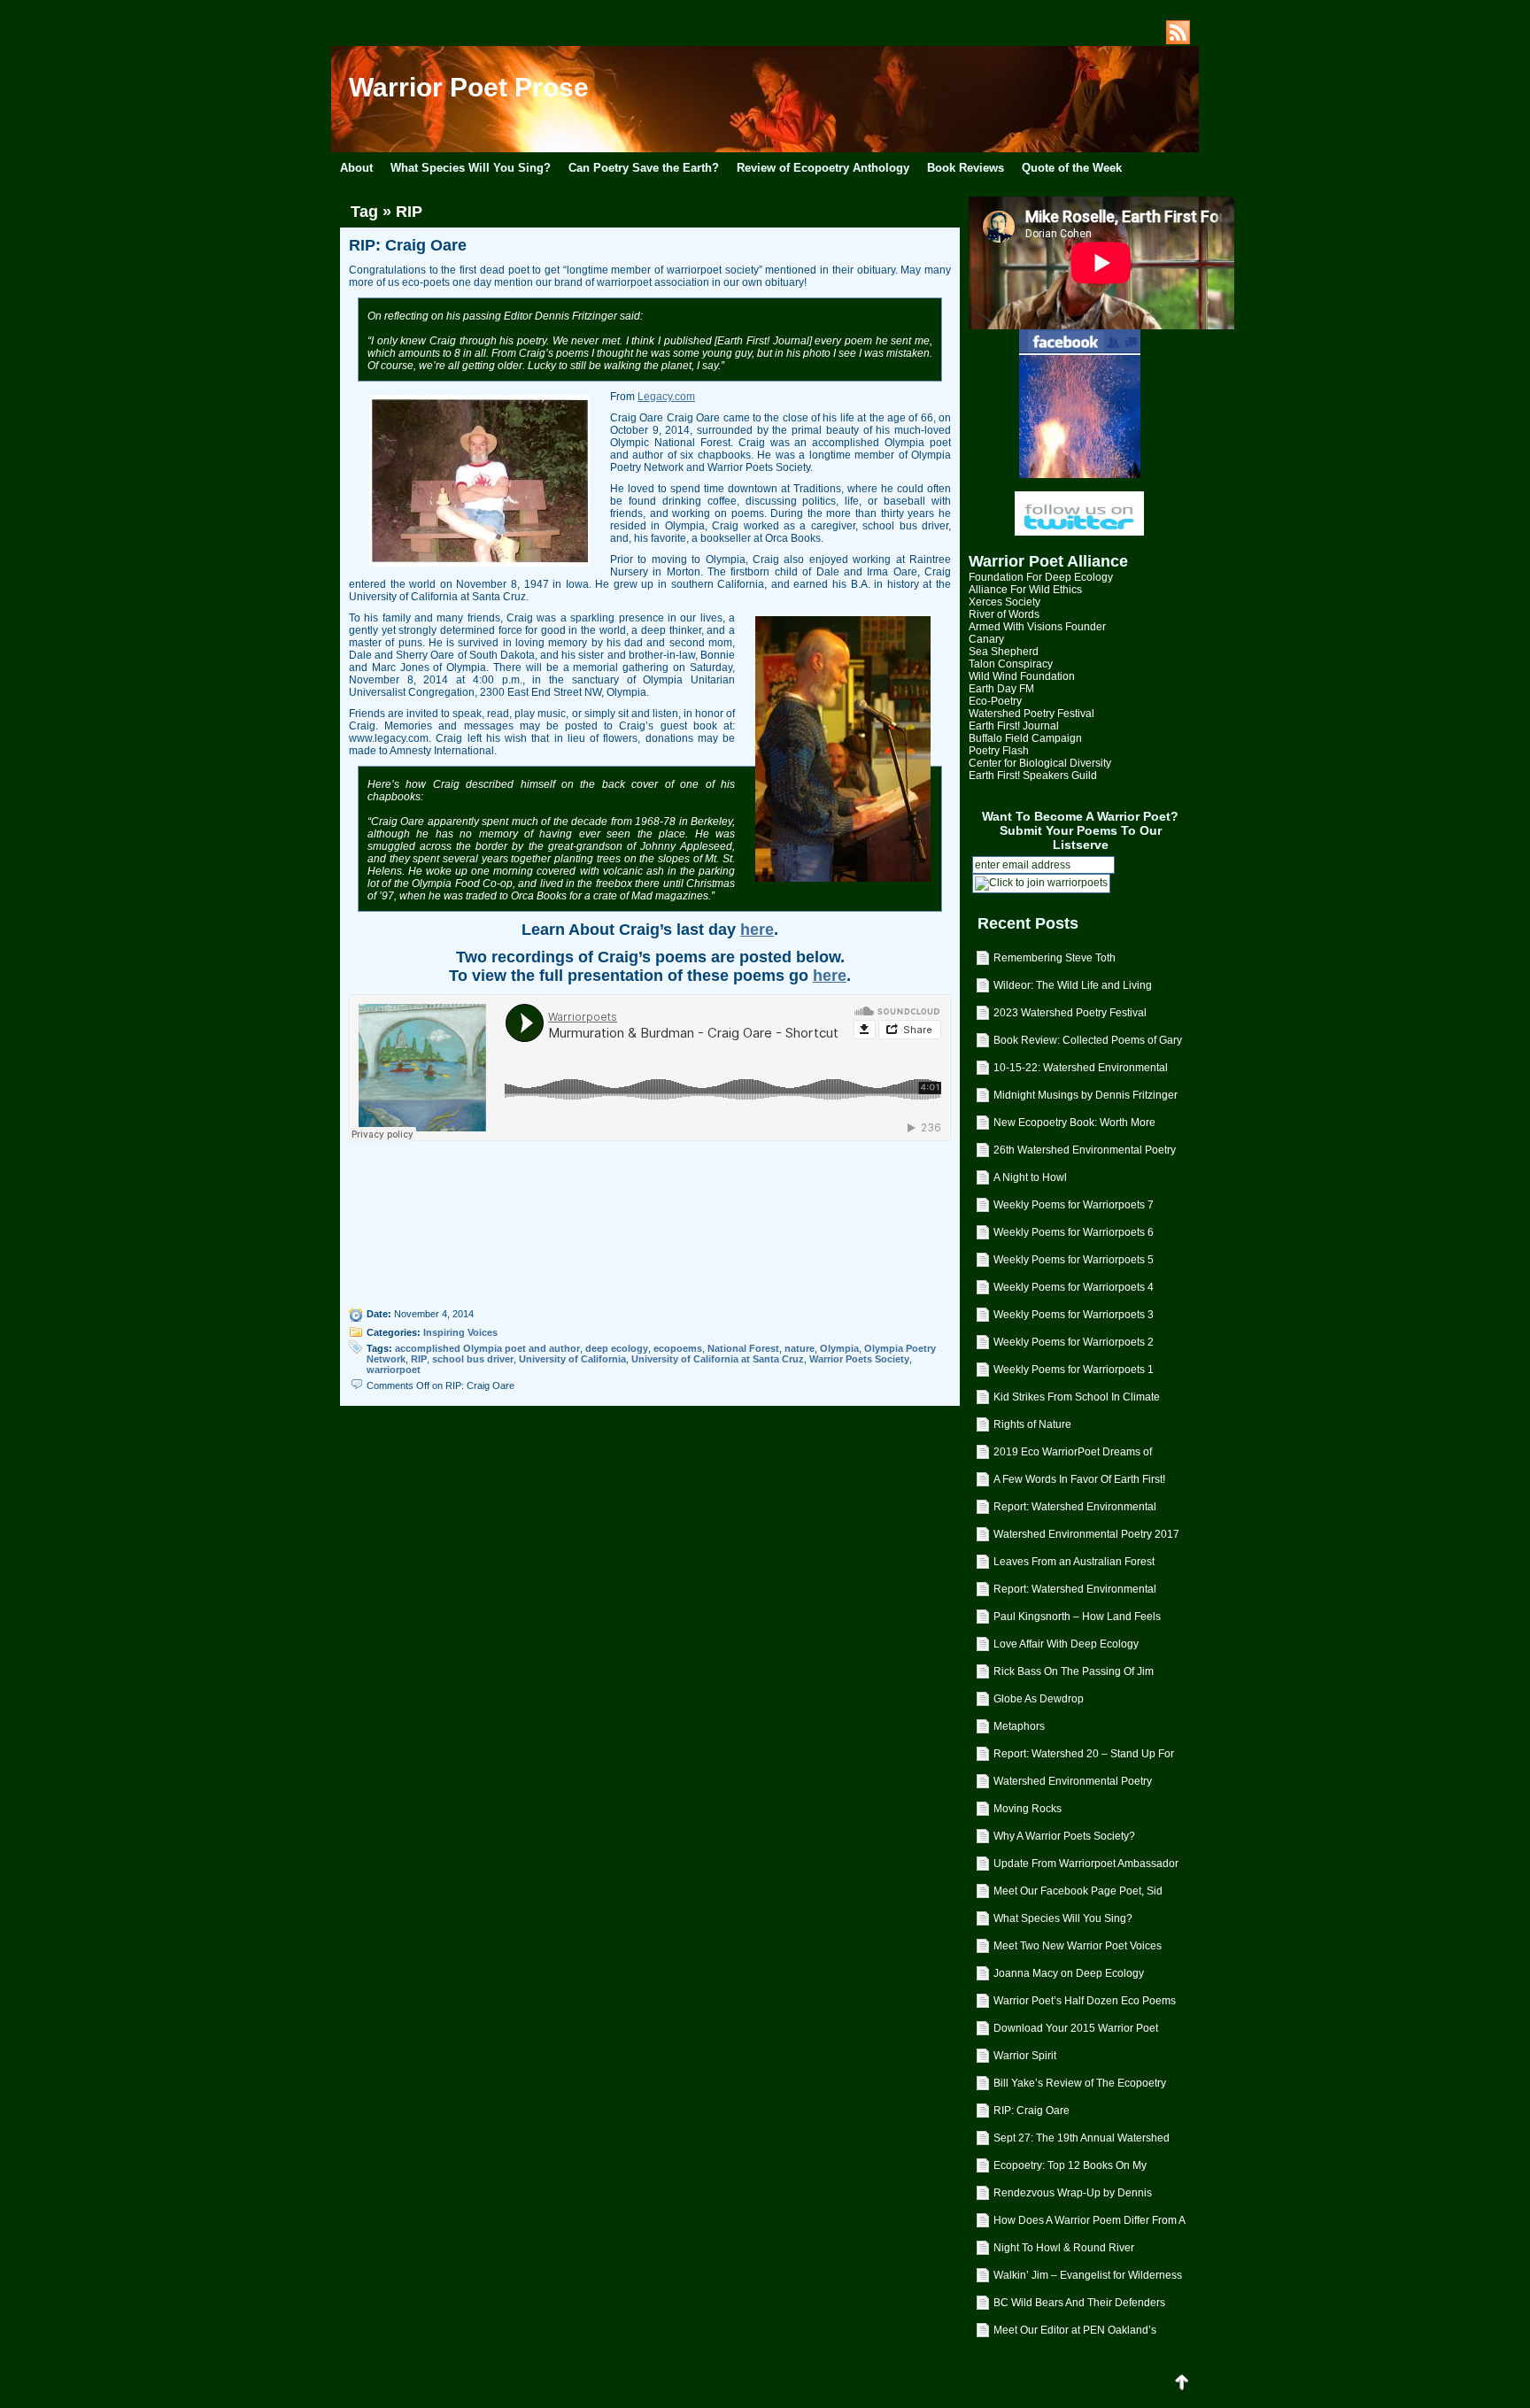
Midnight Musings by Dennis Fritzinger (1086, 1095)
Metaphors (1019, 1726)
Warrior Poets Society (859, 1359)
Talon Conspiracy (1011, 664)
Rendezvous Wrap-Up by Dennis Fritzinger (1073, 2196)
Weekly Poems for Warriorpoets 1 (1074, 1370)
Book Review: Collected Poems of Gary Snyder (1088, 1044)
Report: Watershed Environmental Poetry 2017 (1075, 1510)
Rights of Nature (1032, 1424)
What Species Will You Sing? (471, 168)
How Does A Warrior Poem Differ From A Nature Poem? (1090, 2224)
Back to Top (1181, 2381)
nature (800, 1348)
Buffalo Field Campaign (1025, 738)
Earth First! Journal (1014, 726)
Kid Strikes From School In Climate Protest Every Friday (1077, 1401)
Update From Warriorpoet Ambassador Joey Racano (1086, 1867)
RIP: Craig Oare (1032, 2111)
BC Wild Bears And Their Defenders (1079, 2303)
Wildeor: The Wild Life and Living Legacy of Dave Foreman (1073, 989)
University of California (572, 1359)
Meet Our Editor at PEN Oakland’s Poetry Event (1075, 2334)
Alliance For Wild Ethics (1025, 590)
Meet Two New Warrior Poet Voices (1078, 1946)
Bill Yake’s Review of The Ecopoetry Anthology (1080, 2087)
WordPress (491, 2381)
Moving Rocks (1028, 1809)
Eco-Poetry (995, 701)
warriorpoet (394, 1370)
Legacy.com (666, 397)
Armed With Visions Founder (1037, 627)
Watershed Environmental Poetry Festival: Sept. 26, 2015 (1073, 1785)
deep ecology (617, 1348)
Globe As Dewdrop (1039, 1699)
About (356, 168)
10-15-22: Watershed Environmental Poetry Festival (1081, 1071)
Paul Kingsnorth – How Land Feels (1077, 1617)
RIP (419, 1359)
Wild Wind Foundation (1022, 676)
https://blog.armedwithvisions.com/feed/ (1178, 32)
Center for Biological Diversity (1040, 763)
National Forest (743, 1348)
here (757, 930)
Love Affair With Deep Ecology (1066, 1644)
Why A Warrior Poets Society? (1064, 1836)
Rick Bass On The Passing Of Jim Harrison (1074, 1675)
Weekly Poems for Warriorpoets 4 (1074, 1287)
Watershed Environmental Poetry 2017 (1086, 1534)
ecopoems (678, 1348)
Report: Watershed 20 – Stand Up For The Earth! (1084, 1757)
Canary (986, 639)
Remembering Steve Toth (1055, 958)
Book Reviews (966, 168)
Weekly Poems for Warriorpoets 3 (1074, 1315)
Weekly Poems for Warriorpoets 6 (1074, 1232)
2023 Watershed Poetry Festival (1070, 1013)
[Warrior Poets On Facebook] (1079, 404)
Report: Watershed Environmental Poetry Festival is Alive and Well (1075, 1593)
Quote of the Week (1072, 168)
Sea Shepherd (1004, 652)
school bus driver (473, 1359)
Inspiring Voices (460, 1332)
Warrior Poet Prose (469, 87)
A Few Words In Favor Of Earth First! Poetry (1079, 1483)
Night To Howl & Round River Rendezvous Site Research (1064, 2251)
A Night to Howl (1030, 1177)
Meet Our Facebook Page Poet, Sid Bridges (1078, 1895)
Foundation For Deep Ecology (1041, 577)
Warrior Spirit (1025, 2056)
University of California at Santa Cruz (718, 1359)
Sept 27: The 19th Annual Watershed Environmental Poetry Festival (1082, 2142)
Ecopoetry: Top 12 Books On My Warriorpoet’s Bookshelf (1070, 2169)
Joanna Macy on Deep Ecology (1069, 1973)
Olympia (839, 1348)
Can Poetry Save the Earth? (644, 168)
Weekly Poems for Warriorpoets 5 (1074, 1260)
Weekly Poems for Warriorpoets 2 (1074, 1342)
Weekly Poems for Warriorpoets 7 (1074, 1205)
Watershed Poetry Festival (1032, 714)
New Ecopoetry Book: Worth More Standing (1074, 1126)
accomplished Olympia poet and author (487, 1348)
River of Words (1004, 614)
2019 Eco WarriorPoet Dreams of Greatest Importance (1073, 1455)
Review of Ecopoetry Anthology (823, 168)
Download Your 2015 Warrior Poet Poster (1076, 2032)
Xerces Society (1005, 602)
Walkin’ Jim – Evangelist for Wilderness (1088, 2275)
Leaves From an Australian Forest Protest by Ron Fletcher (1074, 1565)
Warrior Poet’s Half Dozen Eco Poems (1085, 2001)
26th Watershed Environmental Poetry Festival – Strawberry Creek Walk (1085, 1154)
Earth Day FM (1001, 689)
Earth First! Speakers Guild (1033, 776)
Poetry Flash (999, 751)
